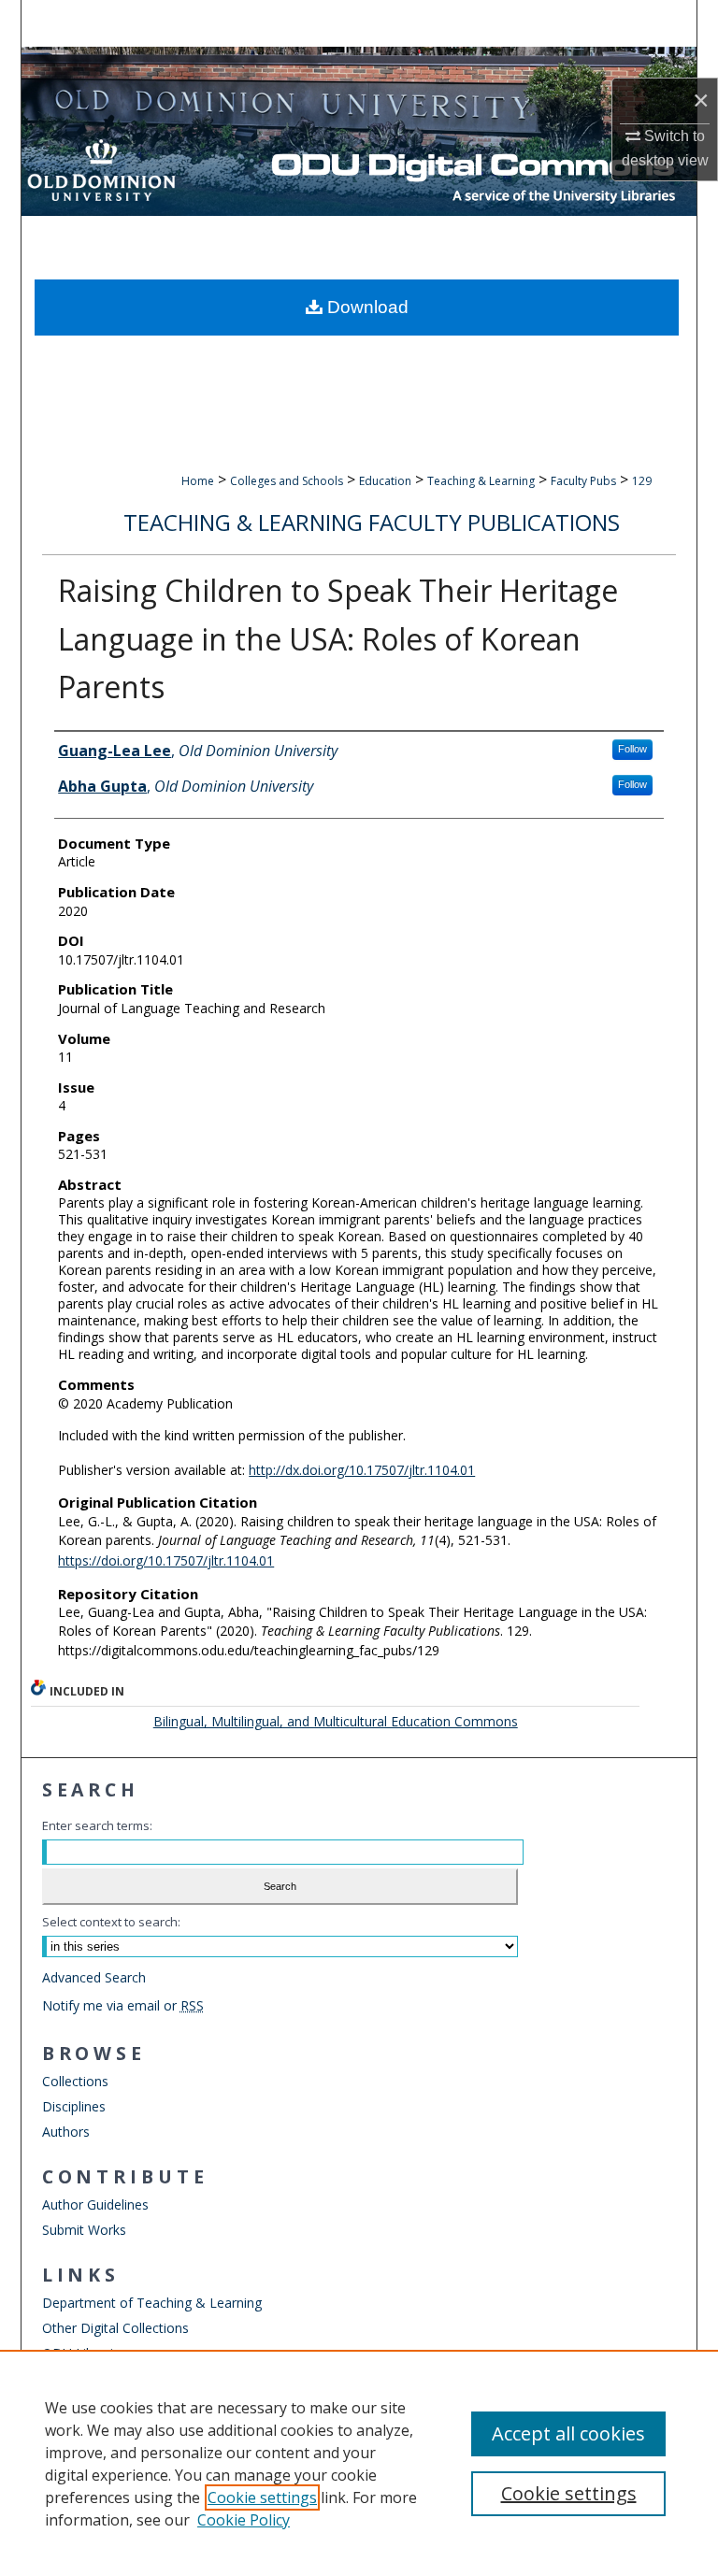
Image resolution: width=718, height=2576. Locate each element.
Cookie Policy (244, 2520)
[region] (359, 2463)
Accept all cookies (568, 2433)
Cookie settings (262, 2497)
